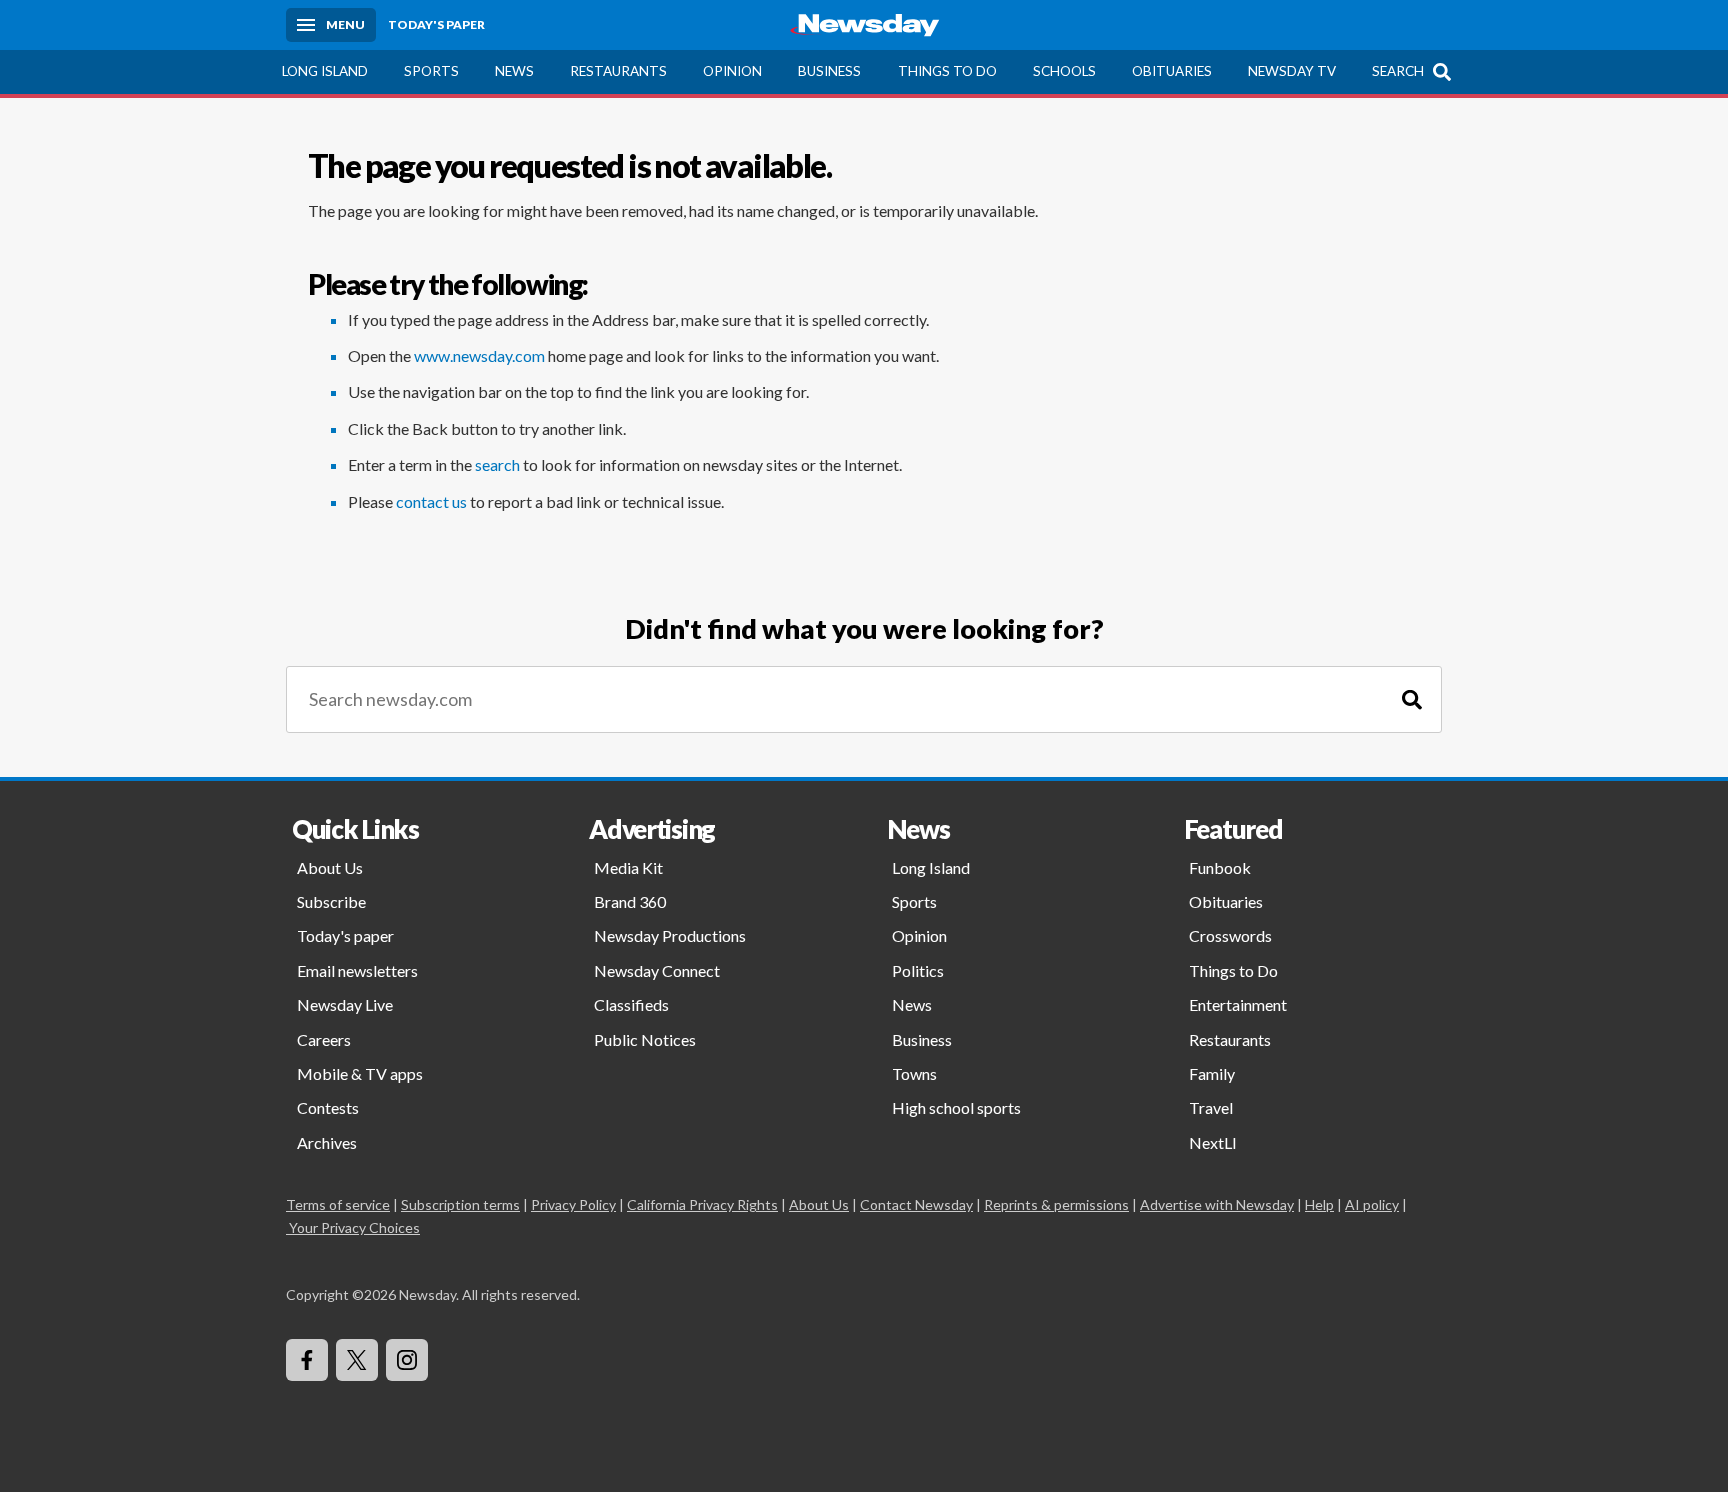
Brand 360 (630, 901)
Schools (1064, 71)
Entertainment (1238, 1004)
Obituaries (1172, 71)
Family (1212, 1073)
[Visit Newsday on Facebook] (307, 1360)
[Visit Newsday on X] (357, 1360)
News (514, 71)
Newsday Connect (657, 970)
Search (1398, 71)
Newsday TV (1292, 71)
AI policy (1372, 1204)
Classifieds (631, 1004)
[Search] (1412, 699)
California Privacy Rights (702, 1204)
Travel (1211, 1107)
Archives (327, 1142)
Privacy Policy (573, 1204)
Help (1319, 1204)
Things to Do (947, 71)
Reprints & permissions (1056, 1204)
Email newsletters (357, 970)
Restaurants (618, 71)
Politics (918, 970)
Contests (328, 1107)
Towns (914, 1073)
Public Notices (645, 1039)
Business (829, 71)
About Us (330, 867)
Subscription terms (460, 1204)
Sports (431, 71)
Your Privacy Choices (354, 1227)
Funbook (1220, 867)
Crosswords (1230, 935)
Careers (324, 1039)
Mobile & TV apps (360, 1073)
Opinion (732, 71)
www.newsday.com (479, 355)
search (497, 464)
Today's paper (345, 935)
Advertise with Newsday (1217, 1204)
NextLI (1213, 1142)
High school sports (956, 1107)
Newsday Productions (670, 935)
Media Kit (628, 867)
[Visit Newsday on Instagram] (407, 1360)
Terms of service (338, 1204)
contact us (431, 501)
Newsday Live (345, 1004)
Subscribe (331, 901)
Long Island (325, 71)
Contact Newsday (916, 1204)
